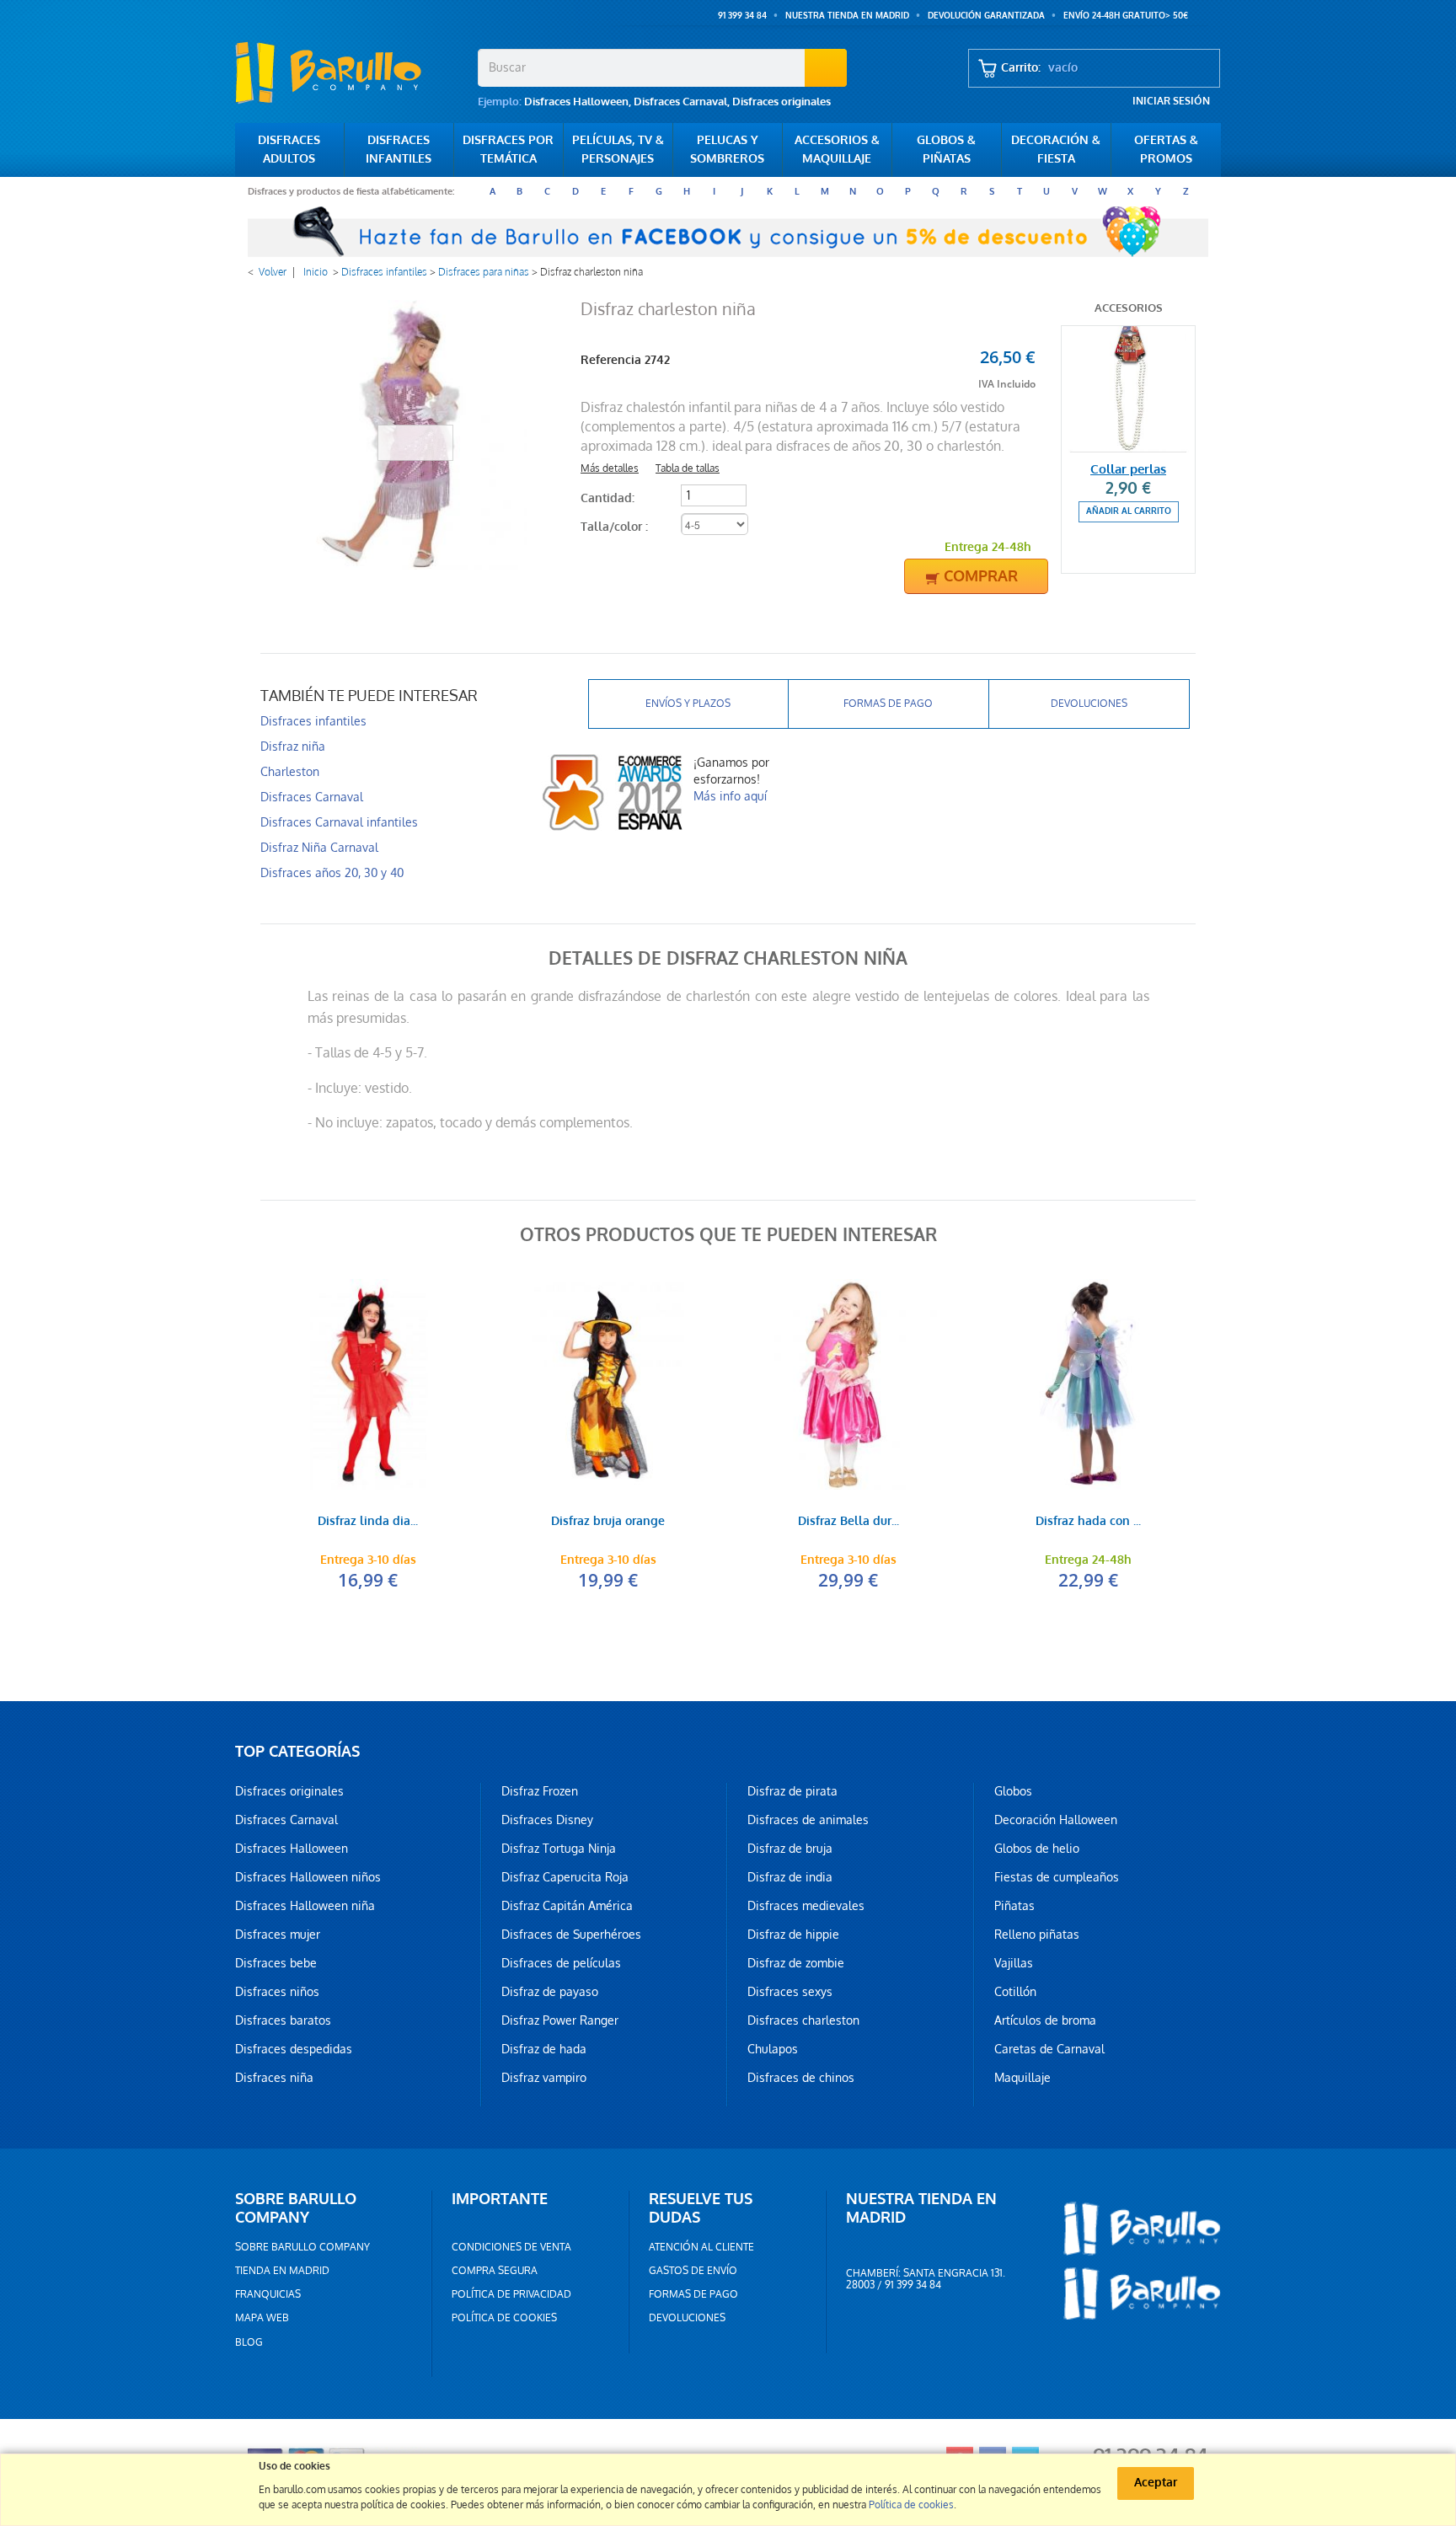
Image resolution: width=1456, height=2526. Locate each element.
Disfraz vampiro (544, 2078)
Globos (1013, 1791)
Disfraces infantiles (384, 272)
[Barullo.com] (350, 72)
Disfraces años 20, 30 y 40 (332, 873)
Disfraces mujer (278, 1935)
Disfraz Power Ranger (560, 2020)
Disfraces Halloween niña (305, 1906)
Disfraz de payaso (550, 1992)
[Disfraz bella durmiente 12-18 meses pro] (848, 1384)
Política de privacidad (511, 2294)
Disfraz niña (293, 747)
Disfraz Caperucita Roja (565, 1877)
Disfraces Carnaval (680, 102)
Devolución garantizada (986, 16)
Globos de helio (1037, 1849)
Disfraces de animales (808, 1820)
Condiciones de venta (511, 2247)
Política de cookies (504, 2318)
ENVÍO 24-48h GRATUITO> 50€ (1126, 16)
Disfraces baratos (283, 2020)
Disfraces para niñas (484, 272)
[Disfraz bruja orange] (608, 1384)
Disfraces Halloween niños (308, 1877)
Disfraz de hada (544, 2049)
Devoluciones (1089, 704)
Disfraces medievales (806, 1906)
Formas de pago (888, 704)
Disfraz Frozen (540, 1791)
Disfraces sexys (790, 1992)
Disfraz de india (790, 1877)
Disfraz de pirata (792, 1791)
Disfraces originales (782, 102)
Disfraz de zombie (796, 1963)
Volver (273, 272)
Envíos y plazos (688, 704)
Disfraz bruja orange (608, 1522)
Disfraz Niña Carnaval (319, 848)
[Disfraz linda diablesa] (368, 1384)
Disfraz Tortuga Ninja (559, 1849)
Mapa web (262, 2318)
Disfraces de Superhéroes (571, 1935)
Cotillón (1015, 1992)
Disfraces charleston (803, 2020)
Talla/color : (616, 527)
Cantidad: (608, 498)
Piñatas (1014, 1906)
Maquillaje (1022, 2078)
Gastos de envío (693, 2271)
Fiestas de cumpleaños (1057, 1877)
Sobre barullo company (302, 2247)
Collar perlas (1128, 469)
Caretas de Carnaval (1049, 2049)
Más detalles (610, 468)
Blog (249, 2342)
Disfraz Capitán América (567, 1906)
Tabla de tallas (688, 468)
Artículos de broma (1045, 2020)
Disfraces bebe (276, 1963)
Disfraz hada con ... (1088, 1522)
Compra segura (495, 2271)
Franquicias (268, 2294)
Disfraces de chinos (801, 2078)
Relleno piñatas (1037, 1935)
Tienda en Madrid (282, 2271)
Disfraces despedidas (294, 2049)
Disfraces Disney (547, 1820)
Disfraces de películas (561, 1963)
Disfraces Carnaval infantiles (339, 822)
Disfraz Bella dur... (848, 1522)
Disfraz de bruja (790, 1849)
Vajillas (1014, 1963)
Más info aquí (730, 796)
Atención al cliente (701, 2247)
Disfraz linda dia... (368, 1522)
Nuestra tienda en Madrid (847, 16)
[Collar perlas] (1128, 389)
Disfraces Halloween (576, 102)
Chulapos (773, 2049)
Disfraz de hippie (793, 1935)
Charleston (290, 772)
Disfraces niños (277, 1992)
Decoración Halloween (1056, 1820)
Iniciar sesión (1171, 101)
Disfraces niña (274, 2078)
